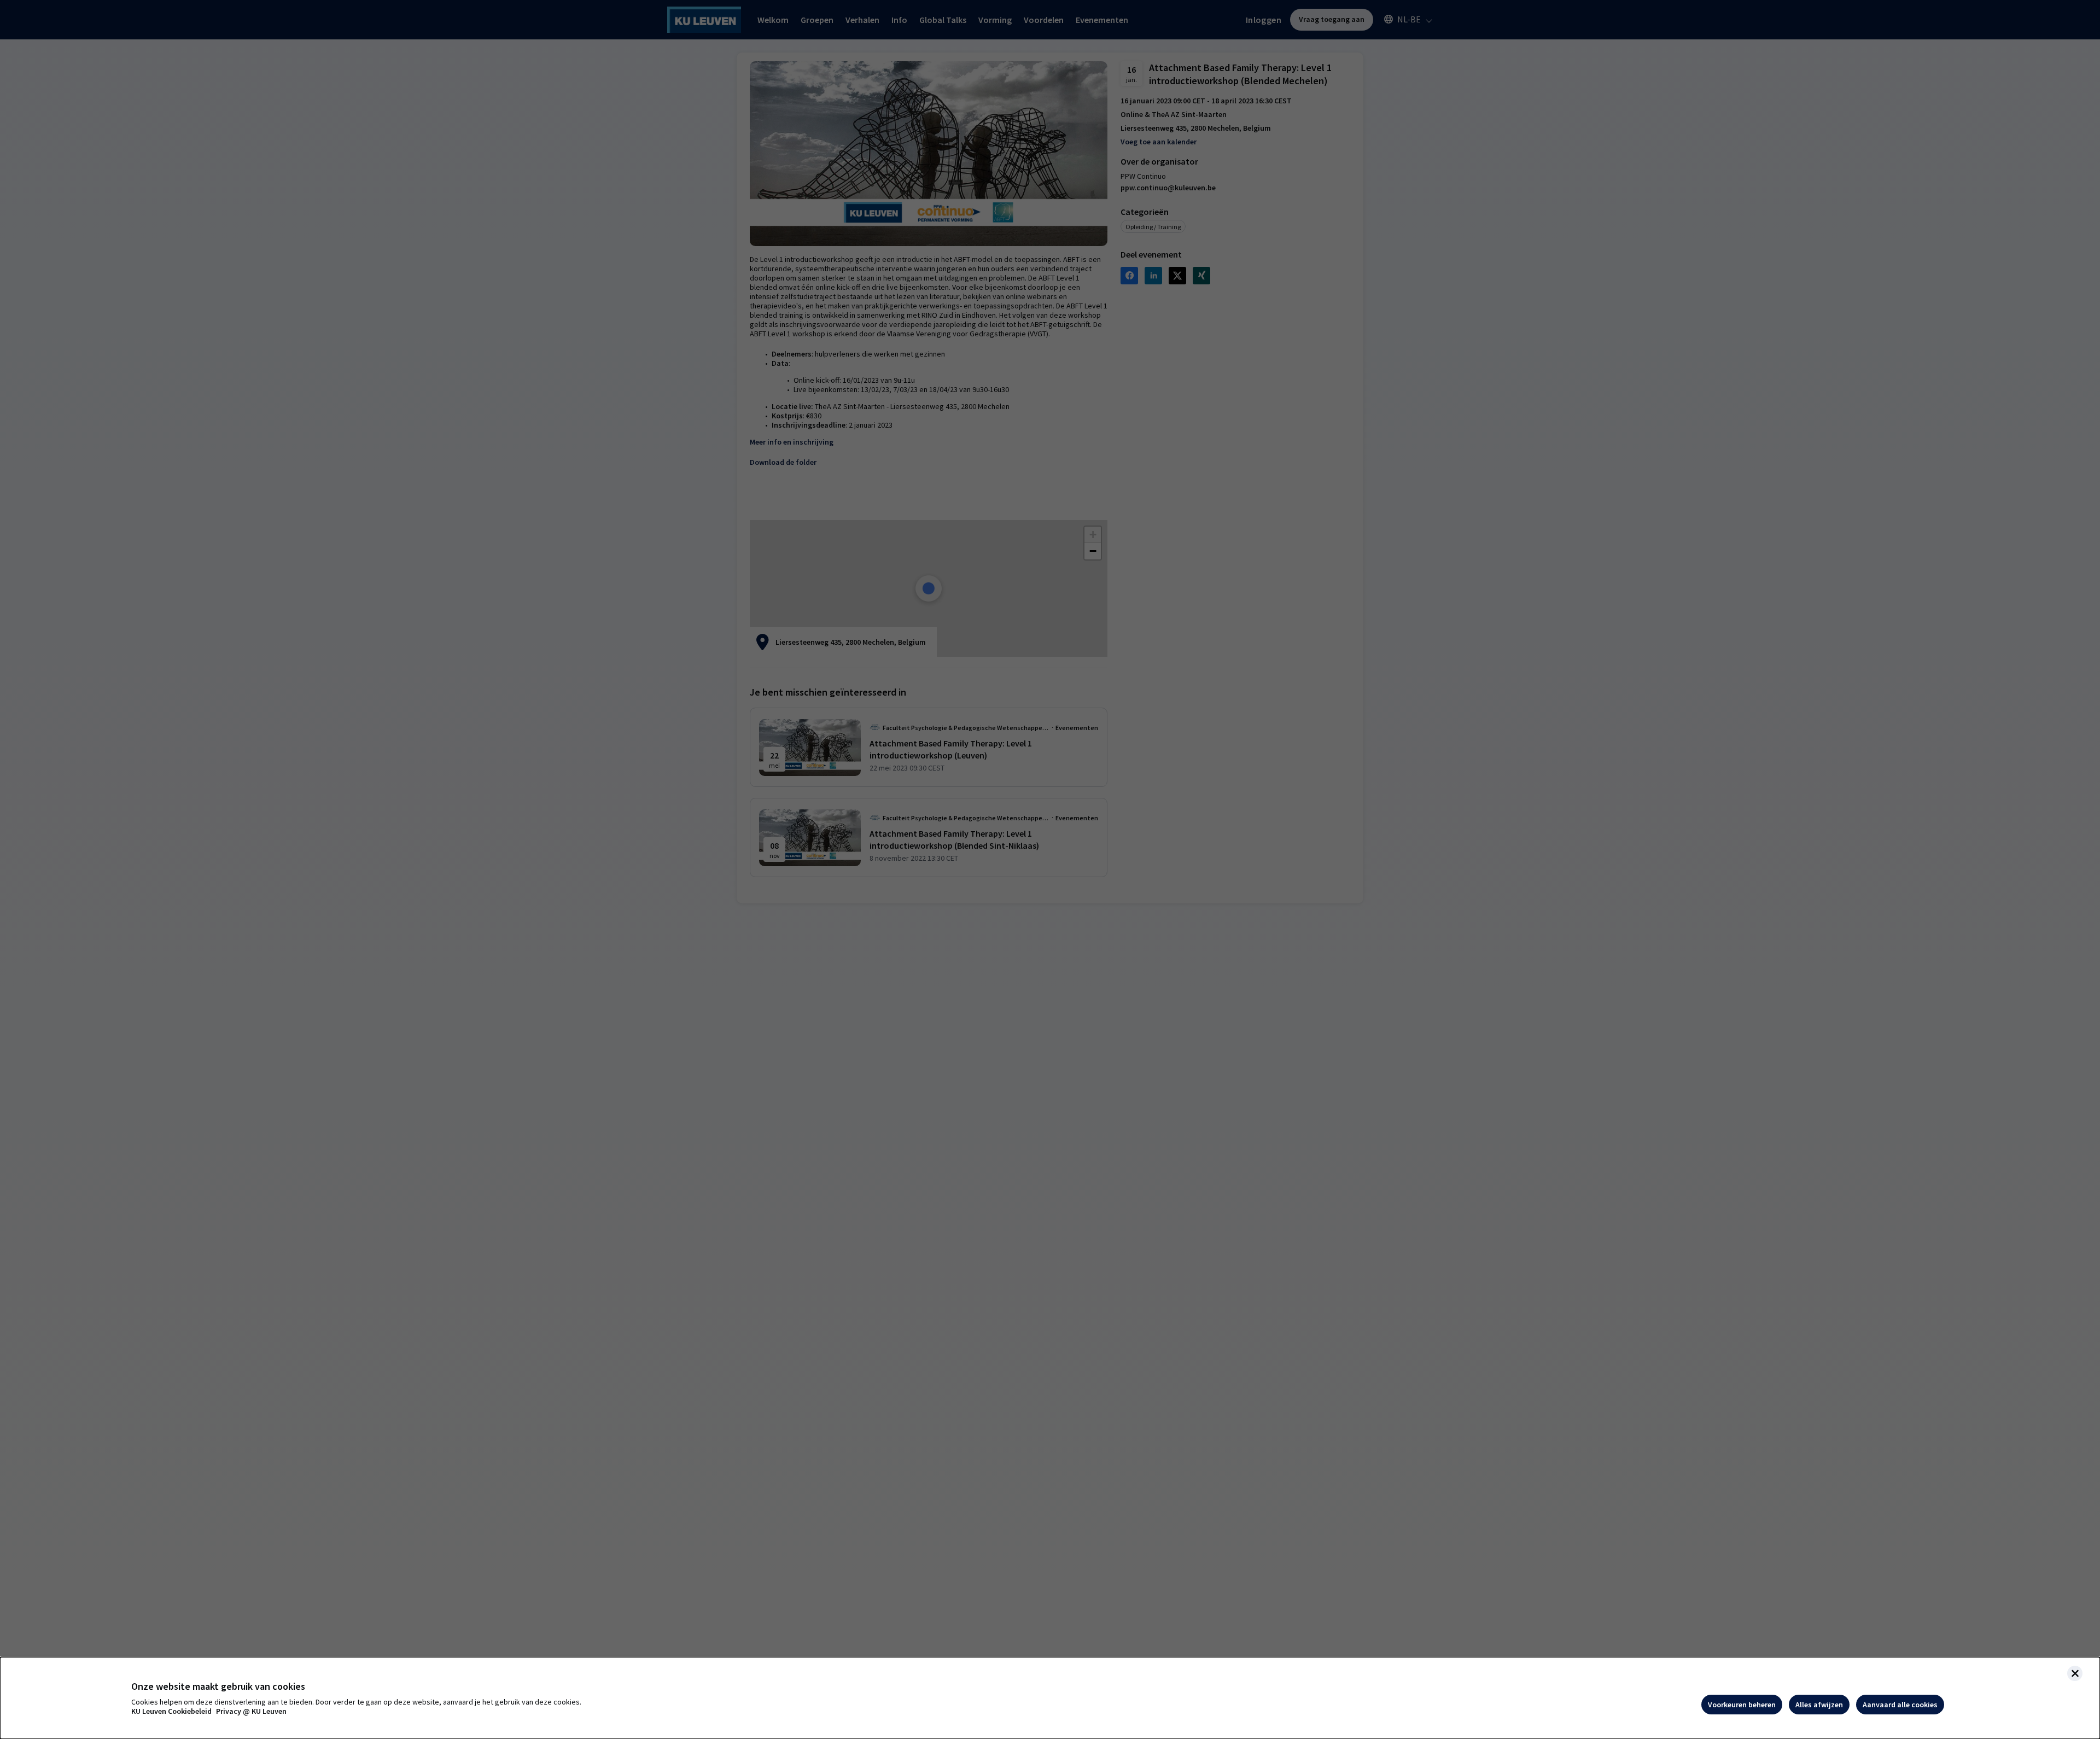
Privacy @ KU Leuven (251, 1711)
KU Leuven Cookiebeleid (171, 1711)
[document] (1050, 1698)
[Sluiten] (2075, 1673)
